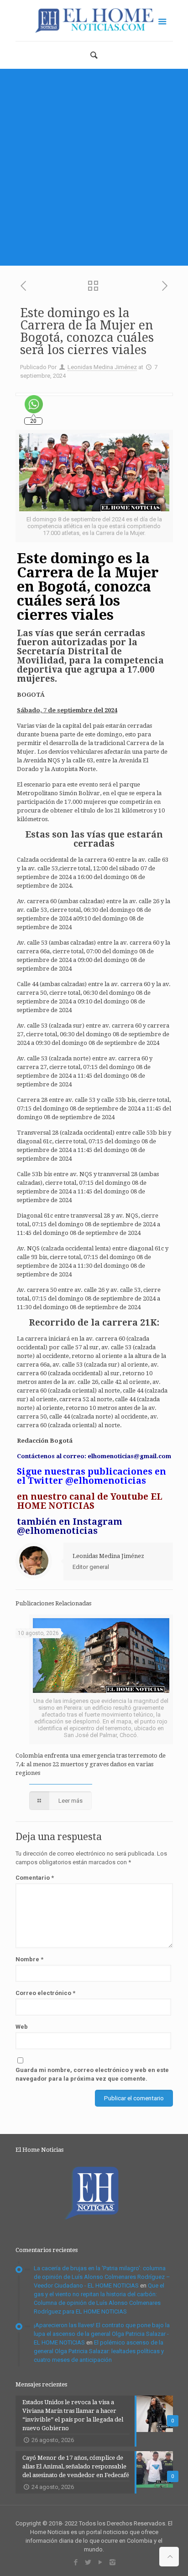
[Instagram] (112, 2562)
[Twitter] (88, 2562)
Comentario (35, 1878)
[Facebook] (76, 2562)
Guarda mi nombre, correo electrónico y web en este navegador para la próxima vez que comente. (92, 2074)
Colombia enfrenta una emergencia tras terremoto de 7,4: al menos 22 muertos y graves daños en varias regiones (91, 1764)
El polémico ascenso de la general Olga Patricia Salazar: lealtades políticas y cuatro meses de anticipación (99, 2351)
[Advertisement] (94, 167)
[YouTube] (100, 2562)
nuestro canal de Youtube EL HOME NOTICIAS (90, 1501)
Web (22, 2027)
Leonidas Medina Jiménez (102, 367)
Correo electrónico (45, 1993)
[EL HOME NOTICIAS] (94, 21)
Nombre (29, 1959)
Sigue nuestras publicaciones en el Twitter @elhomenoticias (91, 1476)
